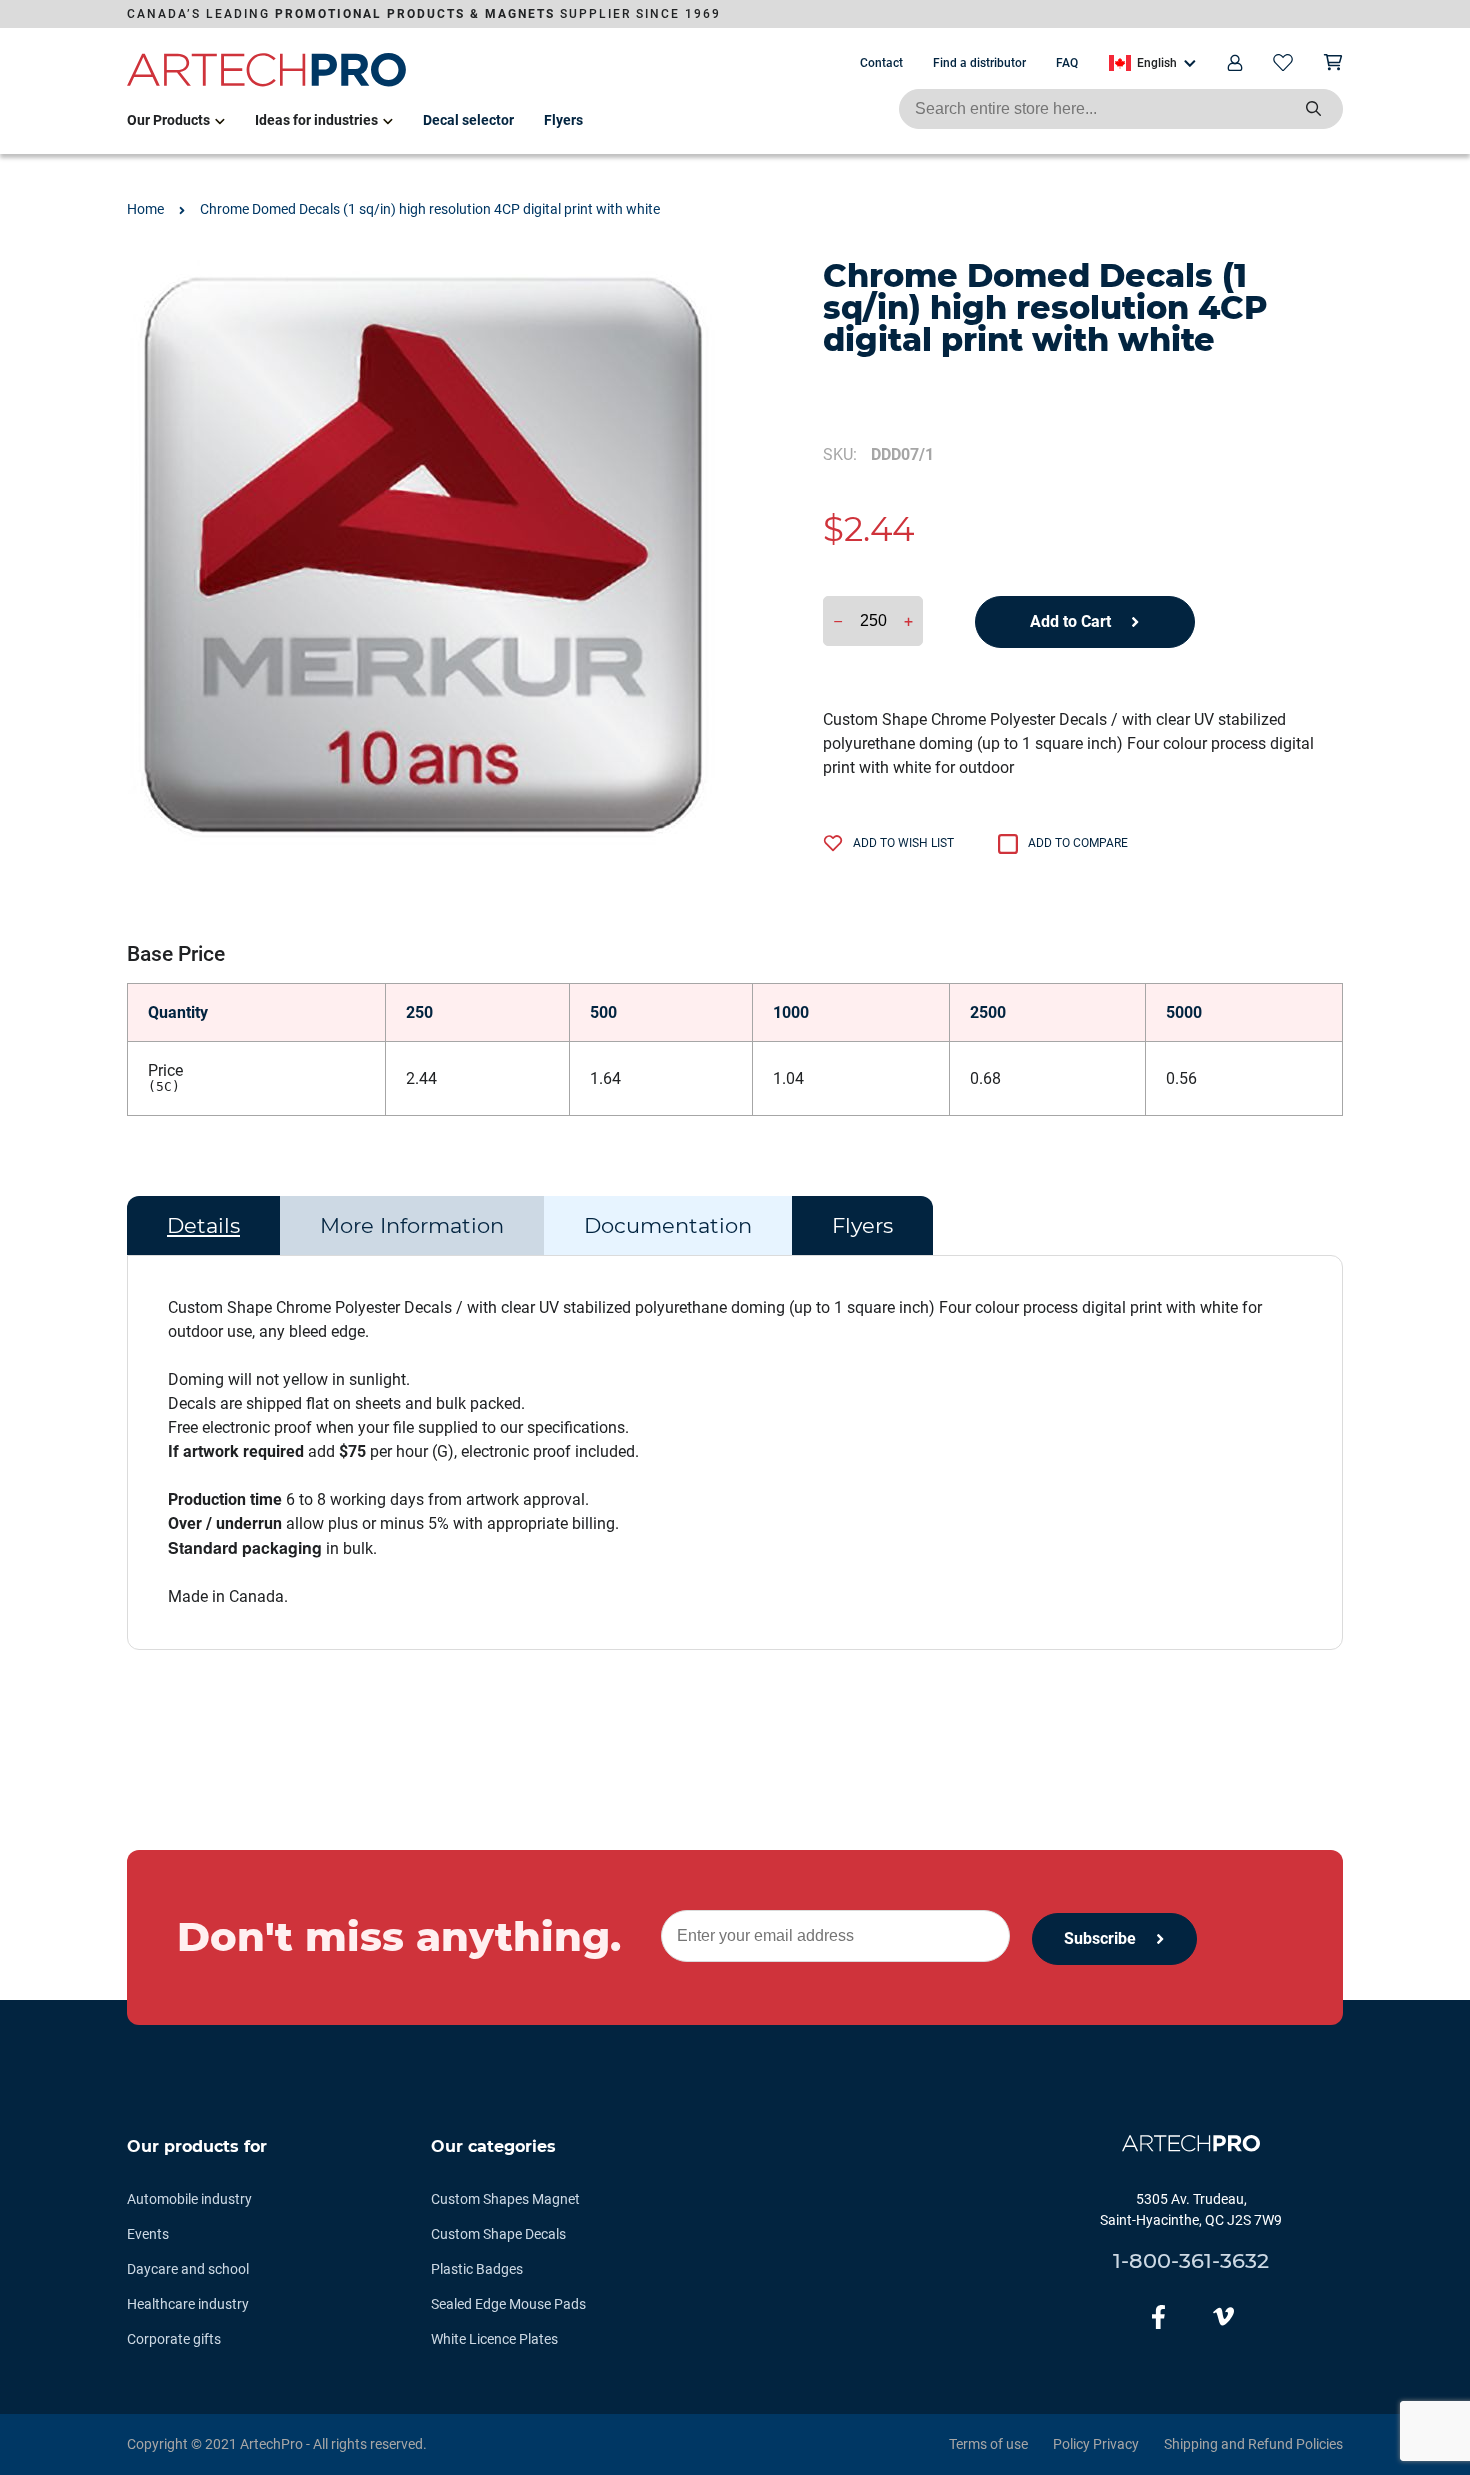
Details (203, 1225)
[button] (1152, 63)
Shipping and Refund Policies (1253, 2444)
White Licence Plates (494, 2339)
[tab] (203, 1226)
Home (145, 209)
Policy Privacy (1096, 2444)
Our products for (197, 2146)
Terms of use (988, 2444)
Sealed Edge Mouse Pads (508, 2304)
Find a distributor (979, 63)
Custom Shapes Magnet (505, 2199)
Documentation (668, 1225)
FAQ (1067, 63)
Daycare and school (188, 2269)
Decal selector (468, 120)
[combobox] (1121, 109)
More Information (412, 1225)
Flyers (563, 120)
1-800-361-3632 (1191, 2260)
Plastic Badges (477, 2269)
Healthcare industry (188, 2304)
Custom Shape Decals (498, 2234)
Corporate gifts (174, 2339)
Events (148, 2234)
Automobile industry (189, 2199)
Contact (881, 63)
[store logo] (267, 83)
